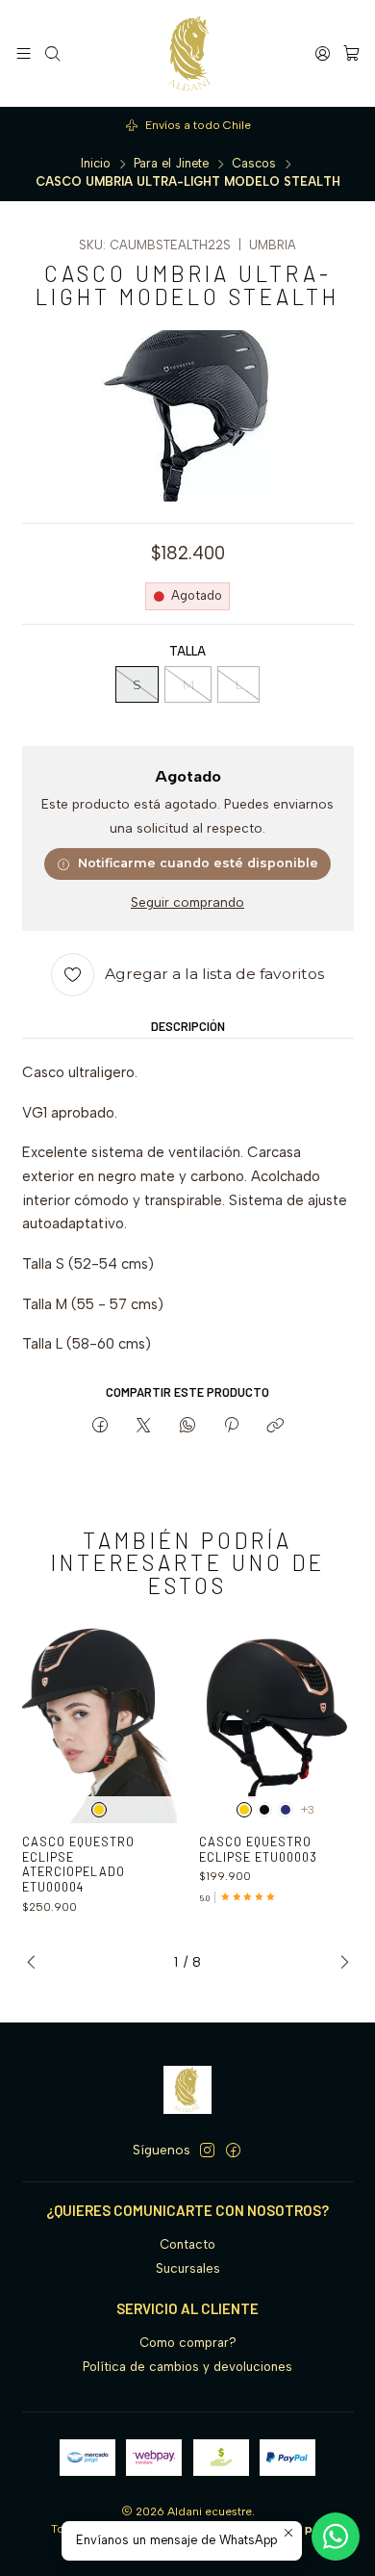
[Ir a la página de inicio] (188, 53)
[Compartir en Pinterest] (231, 1426)
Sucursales (188, 2268)
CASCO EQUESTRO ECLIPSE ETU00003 (258, 1849)
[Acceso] (323, 53)
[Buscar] (52, 53)
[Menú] (24, 53)
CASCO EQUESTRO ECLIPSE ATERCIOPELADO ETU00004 (78, 1864)
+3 (308, 1810)
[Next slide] (339, 1962)
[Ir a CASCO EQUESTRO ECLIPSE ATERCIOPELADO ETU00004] (100, 1719)
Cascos (254, 164)
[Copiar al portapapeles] (275, 1426)
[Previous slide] (37, 1962)
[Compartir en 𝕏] (144, 1426)
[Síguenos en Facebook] (233, 2151)
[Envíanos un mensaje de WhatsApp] (336, 2537)
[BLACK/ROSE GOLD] (99, 1810)
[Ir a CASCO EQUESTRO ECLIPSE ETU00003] (277, 1719)
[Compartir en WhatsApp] (187, 1426)
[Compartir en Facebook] (100, 1426)
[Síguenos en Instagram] (207, 2151)
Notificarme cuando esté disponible (198, 863)
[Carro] (351, 53)
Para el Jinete (171, 164)
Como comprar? (188, 2343)
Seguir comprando (187, 903)
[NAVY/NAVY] (286, 1810)
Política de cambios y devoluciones (187, 2367)
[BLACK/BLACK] (264, 1810)
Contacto (187, 2244)
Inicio (96, 164)
